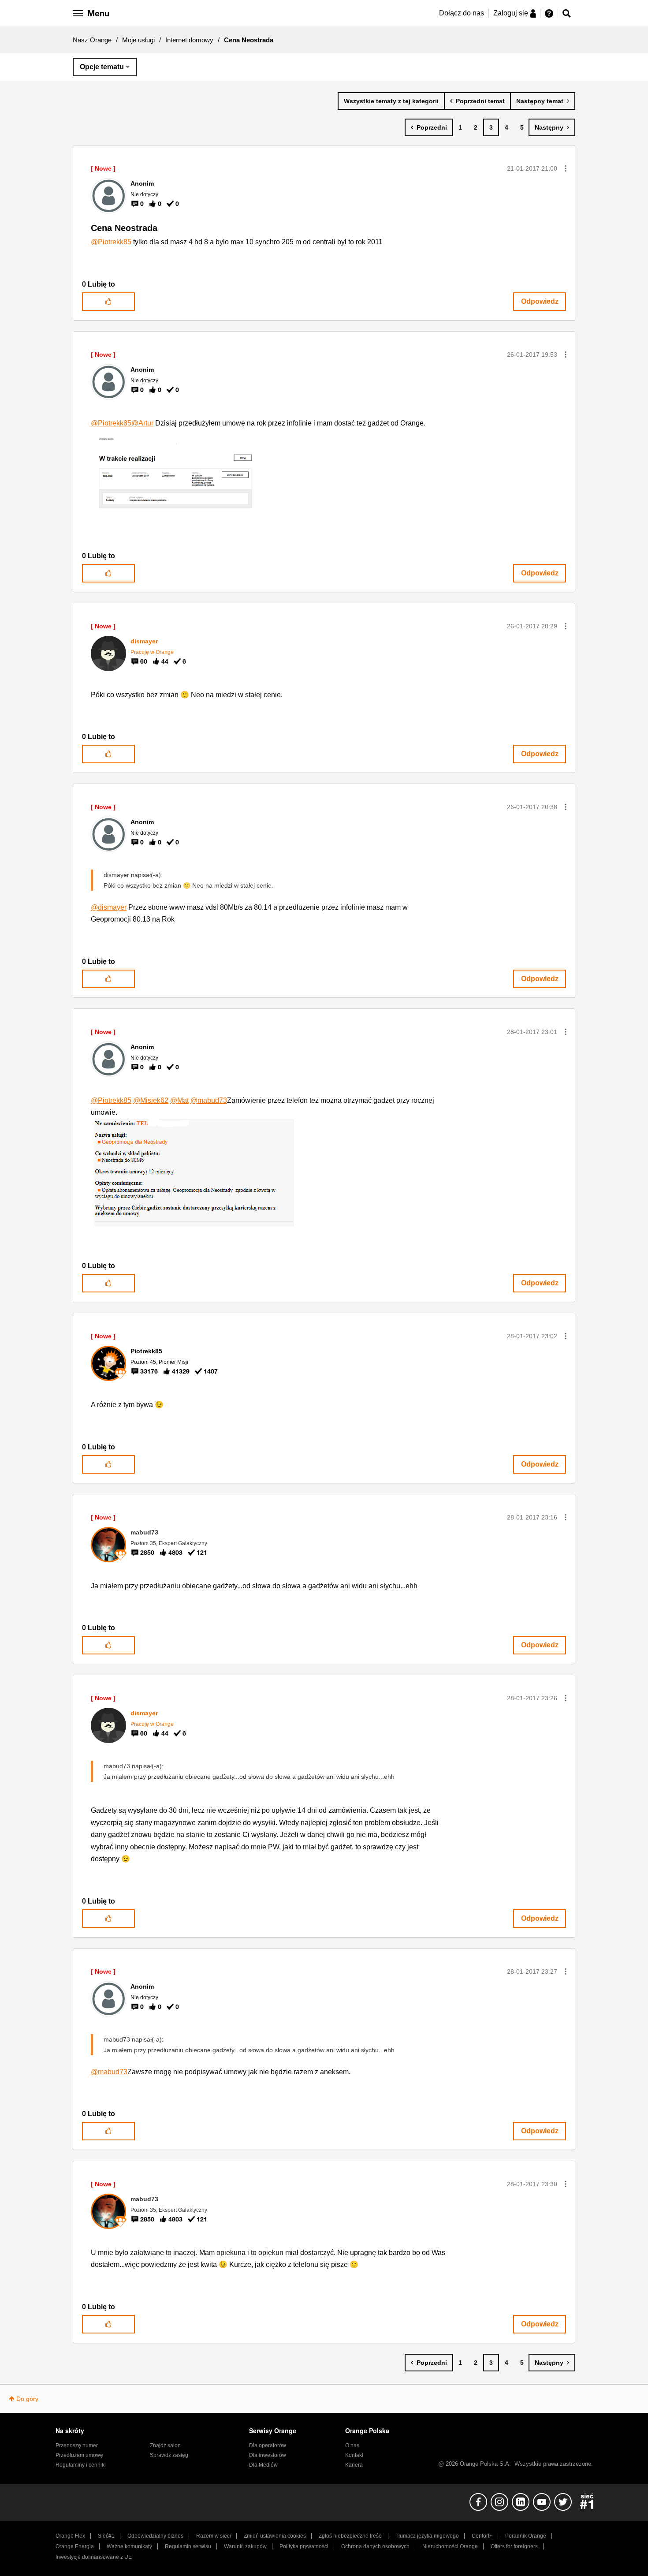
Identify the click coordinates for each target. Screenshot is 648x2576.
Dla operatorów (268, 2445)
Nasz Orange (92, 40)
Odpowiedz (540, 301)
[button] (566, 168)
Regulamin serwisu (188, 2546)
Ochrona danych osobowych (375, 2546)
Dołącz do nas (462, 13)
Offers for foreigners (514, 2546)
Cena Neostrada (124, 228)
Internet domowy (189, 40)
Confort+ (482, 2536)
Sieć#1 (106, 2536)
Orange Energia (75, 2546)
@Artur (142, 423)
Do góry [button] (27, 2399)
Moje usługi (138, 40)
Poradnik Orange (526, 2536)
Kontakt (354, 2455)
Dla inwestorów (268, 2455)
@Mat (179, 1100)
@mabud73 (209, 1100)
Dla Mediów (263, 2465)
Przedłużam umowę (79, 2455)
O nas (352, 2445)
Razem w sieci (214, 2536)
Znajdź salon (165, 2445)
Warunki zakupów (245, 2546)
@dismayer (109, 907)
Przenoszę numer (77, 2445)
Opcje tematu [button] (102, 67)
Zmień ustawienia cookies (275, 2536)
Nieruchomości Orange (450, 2546)
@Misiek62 (151, 1100)
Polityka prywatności (304, 2546)
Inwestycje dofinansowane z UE (94, 2557)
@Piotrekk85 (111, 242)
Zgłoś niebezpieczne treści (351, 2536)
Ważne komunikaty (129, 2546)
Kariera (354, 2465)
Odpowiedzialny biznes (155, 2536)
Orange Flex (70, 2536)
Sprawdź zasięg (169, 2455)
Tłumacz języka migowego (427, 2536)
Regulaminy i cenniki (81, 2465)
